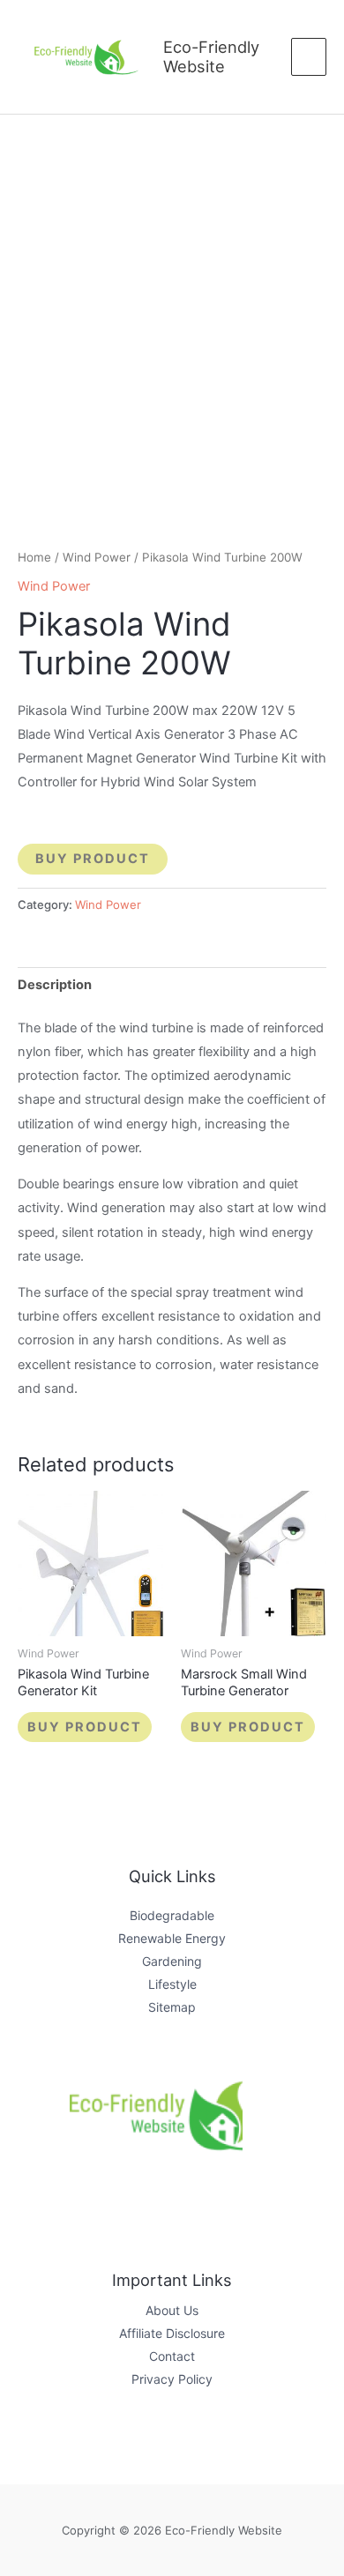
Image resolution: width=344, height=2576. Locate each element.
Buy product (93, 859)
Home (34, 557)
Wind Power (97, 557)
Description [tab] (55, 985)
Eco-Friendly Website (211, 56)
